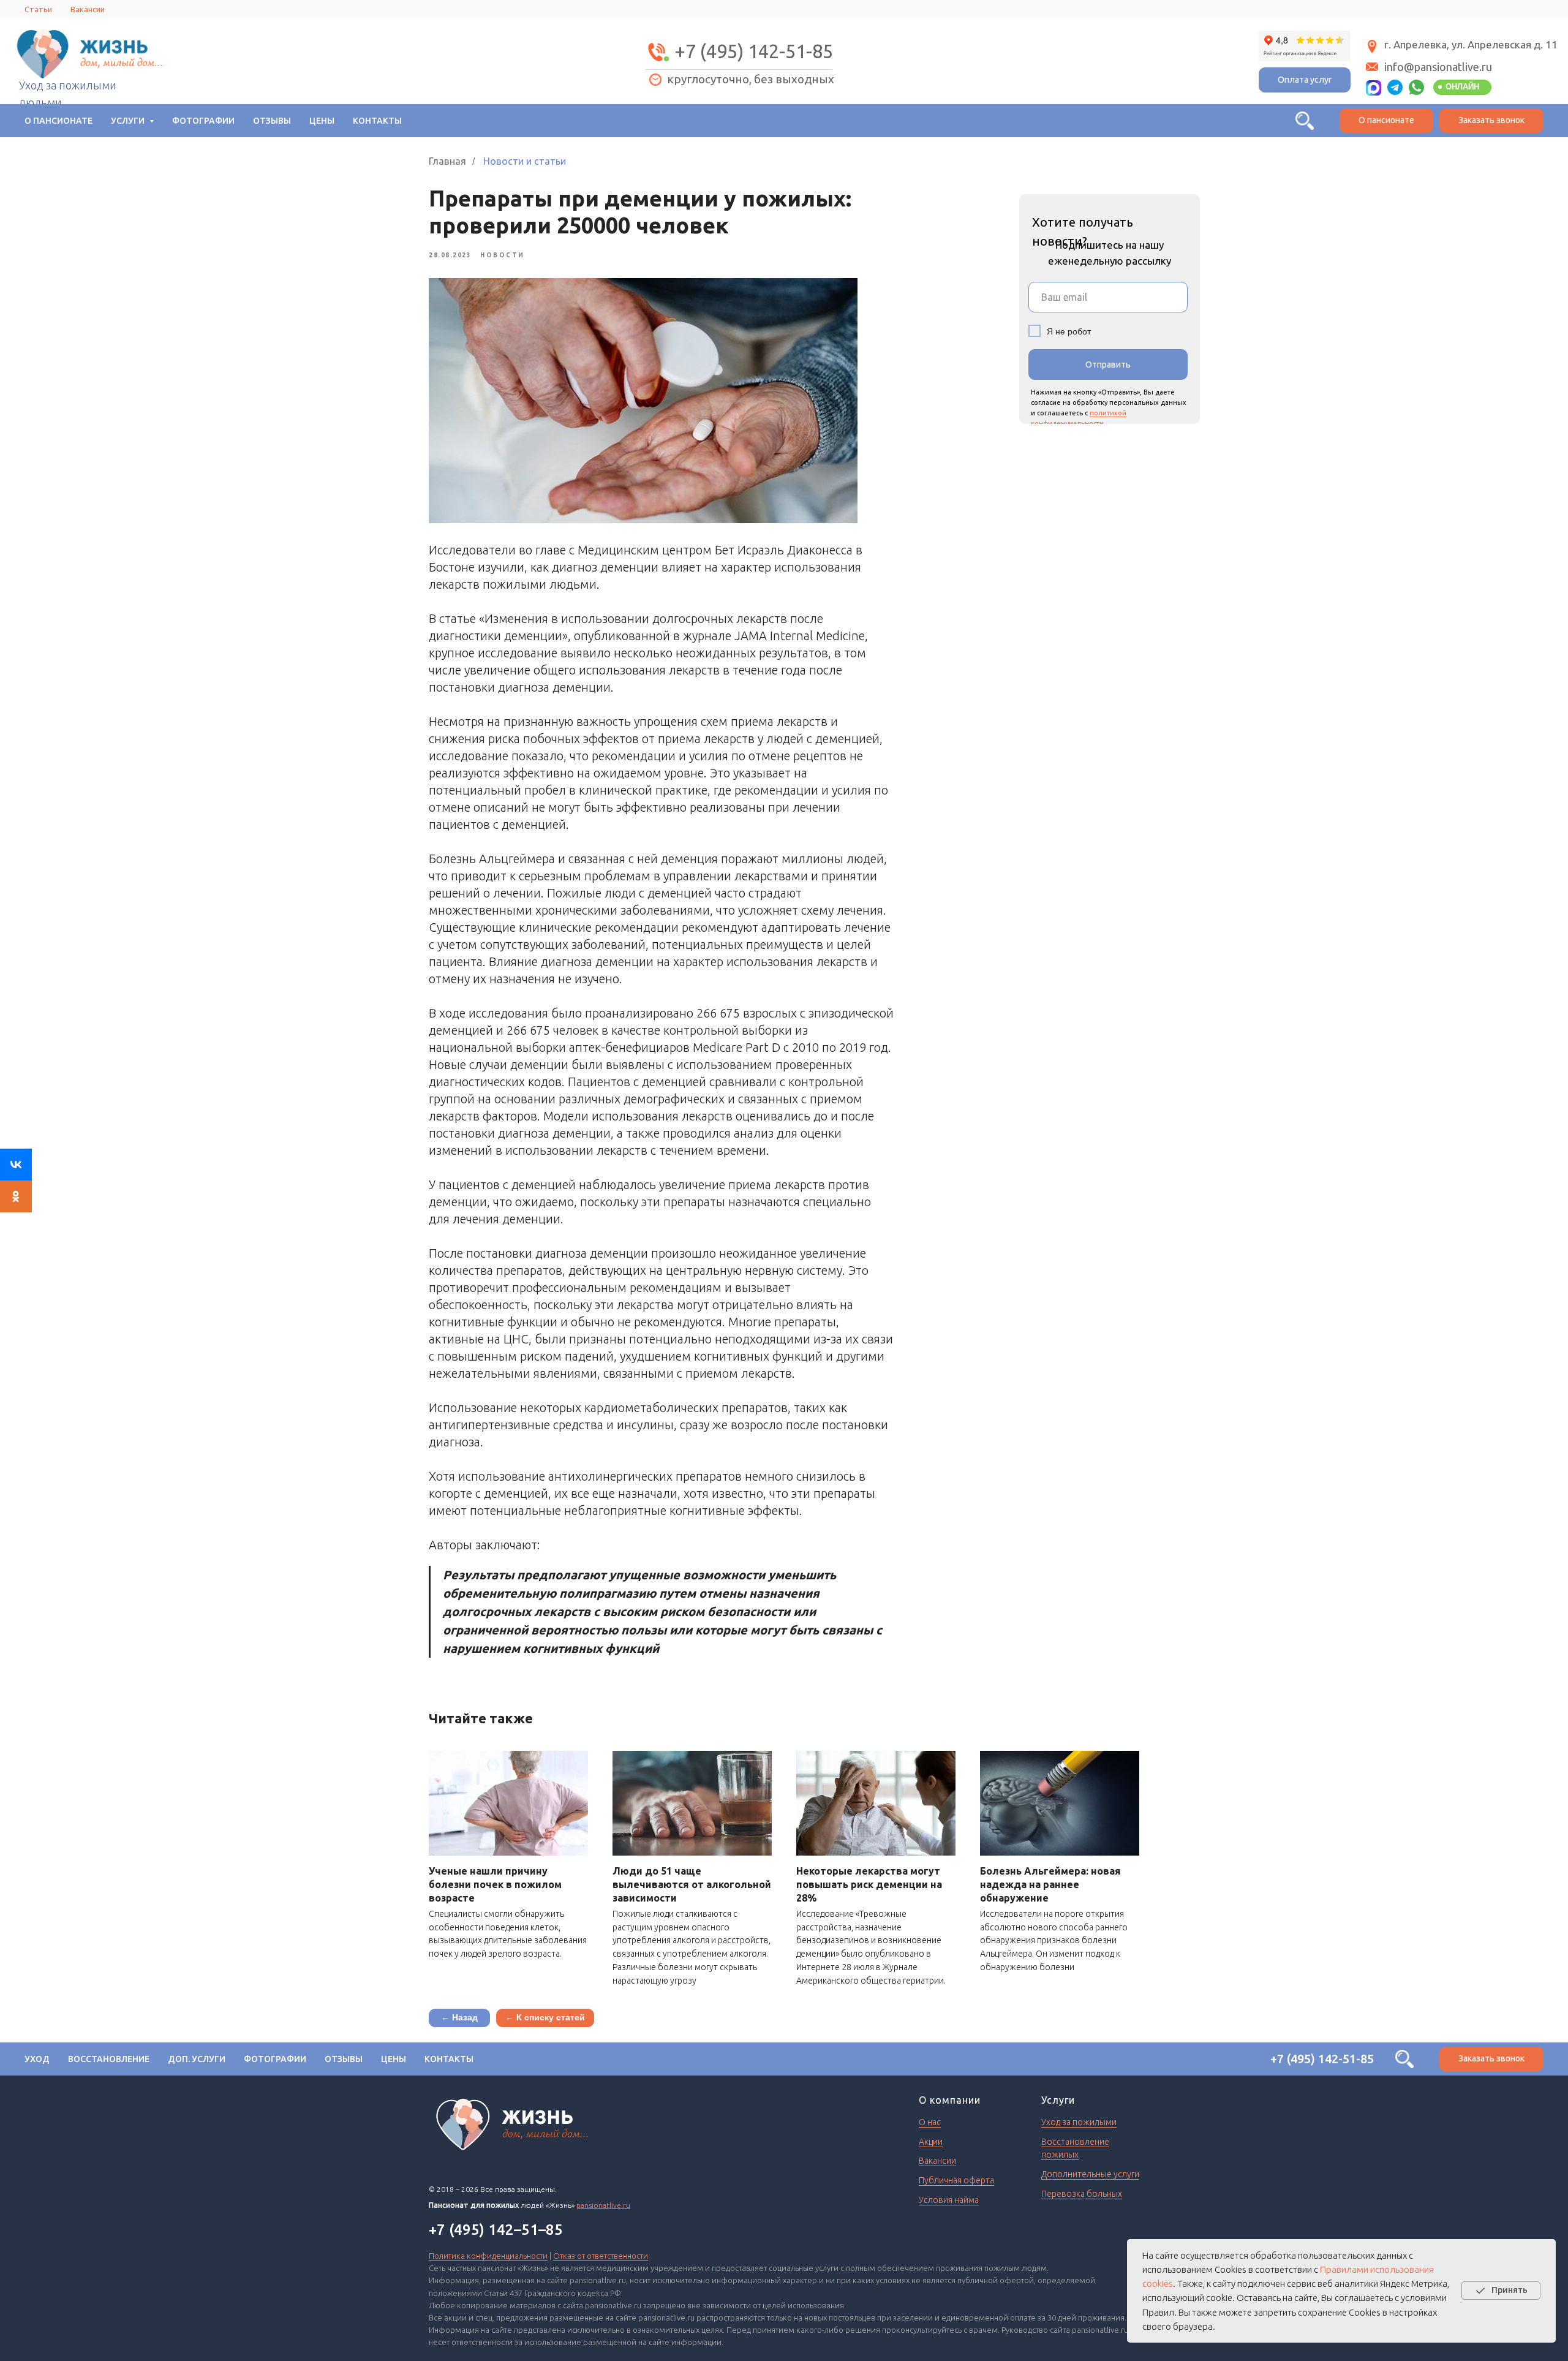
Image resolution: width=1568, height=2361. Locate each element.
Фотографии (203, 121)
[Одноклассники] (16, 1196)
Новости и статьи (525, 161)
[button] (1491, 121)
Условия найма (949, 2200)
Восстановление (109, 2059)
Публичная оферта (956, 2180)
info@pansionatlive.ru (1438, 67)
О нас (930, 2122)
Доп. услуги (197, 2059)
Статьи (38, 9)
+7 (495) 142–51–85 (496, 2230)
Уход (37, 2059)
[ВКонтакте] (16, 1165)
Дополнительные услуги (1090, 2174)
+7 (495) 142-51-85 (754, 51)
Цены (322, 121)
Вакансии (88, 9)
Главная (447, 161)
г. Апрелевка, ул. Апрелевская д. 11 (1471, 44)
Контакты (377, 121)
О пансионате (58, 121)
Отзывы (272, 121)
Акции (931, 2142)
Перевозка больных (1082, 2194)
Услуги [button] (129, 121)
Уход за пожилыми (1079, 2122)
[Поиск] (1305, 121)
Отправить (1108, 365)
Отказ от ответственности (601, 2256)
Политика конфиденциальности (488, 2256)
